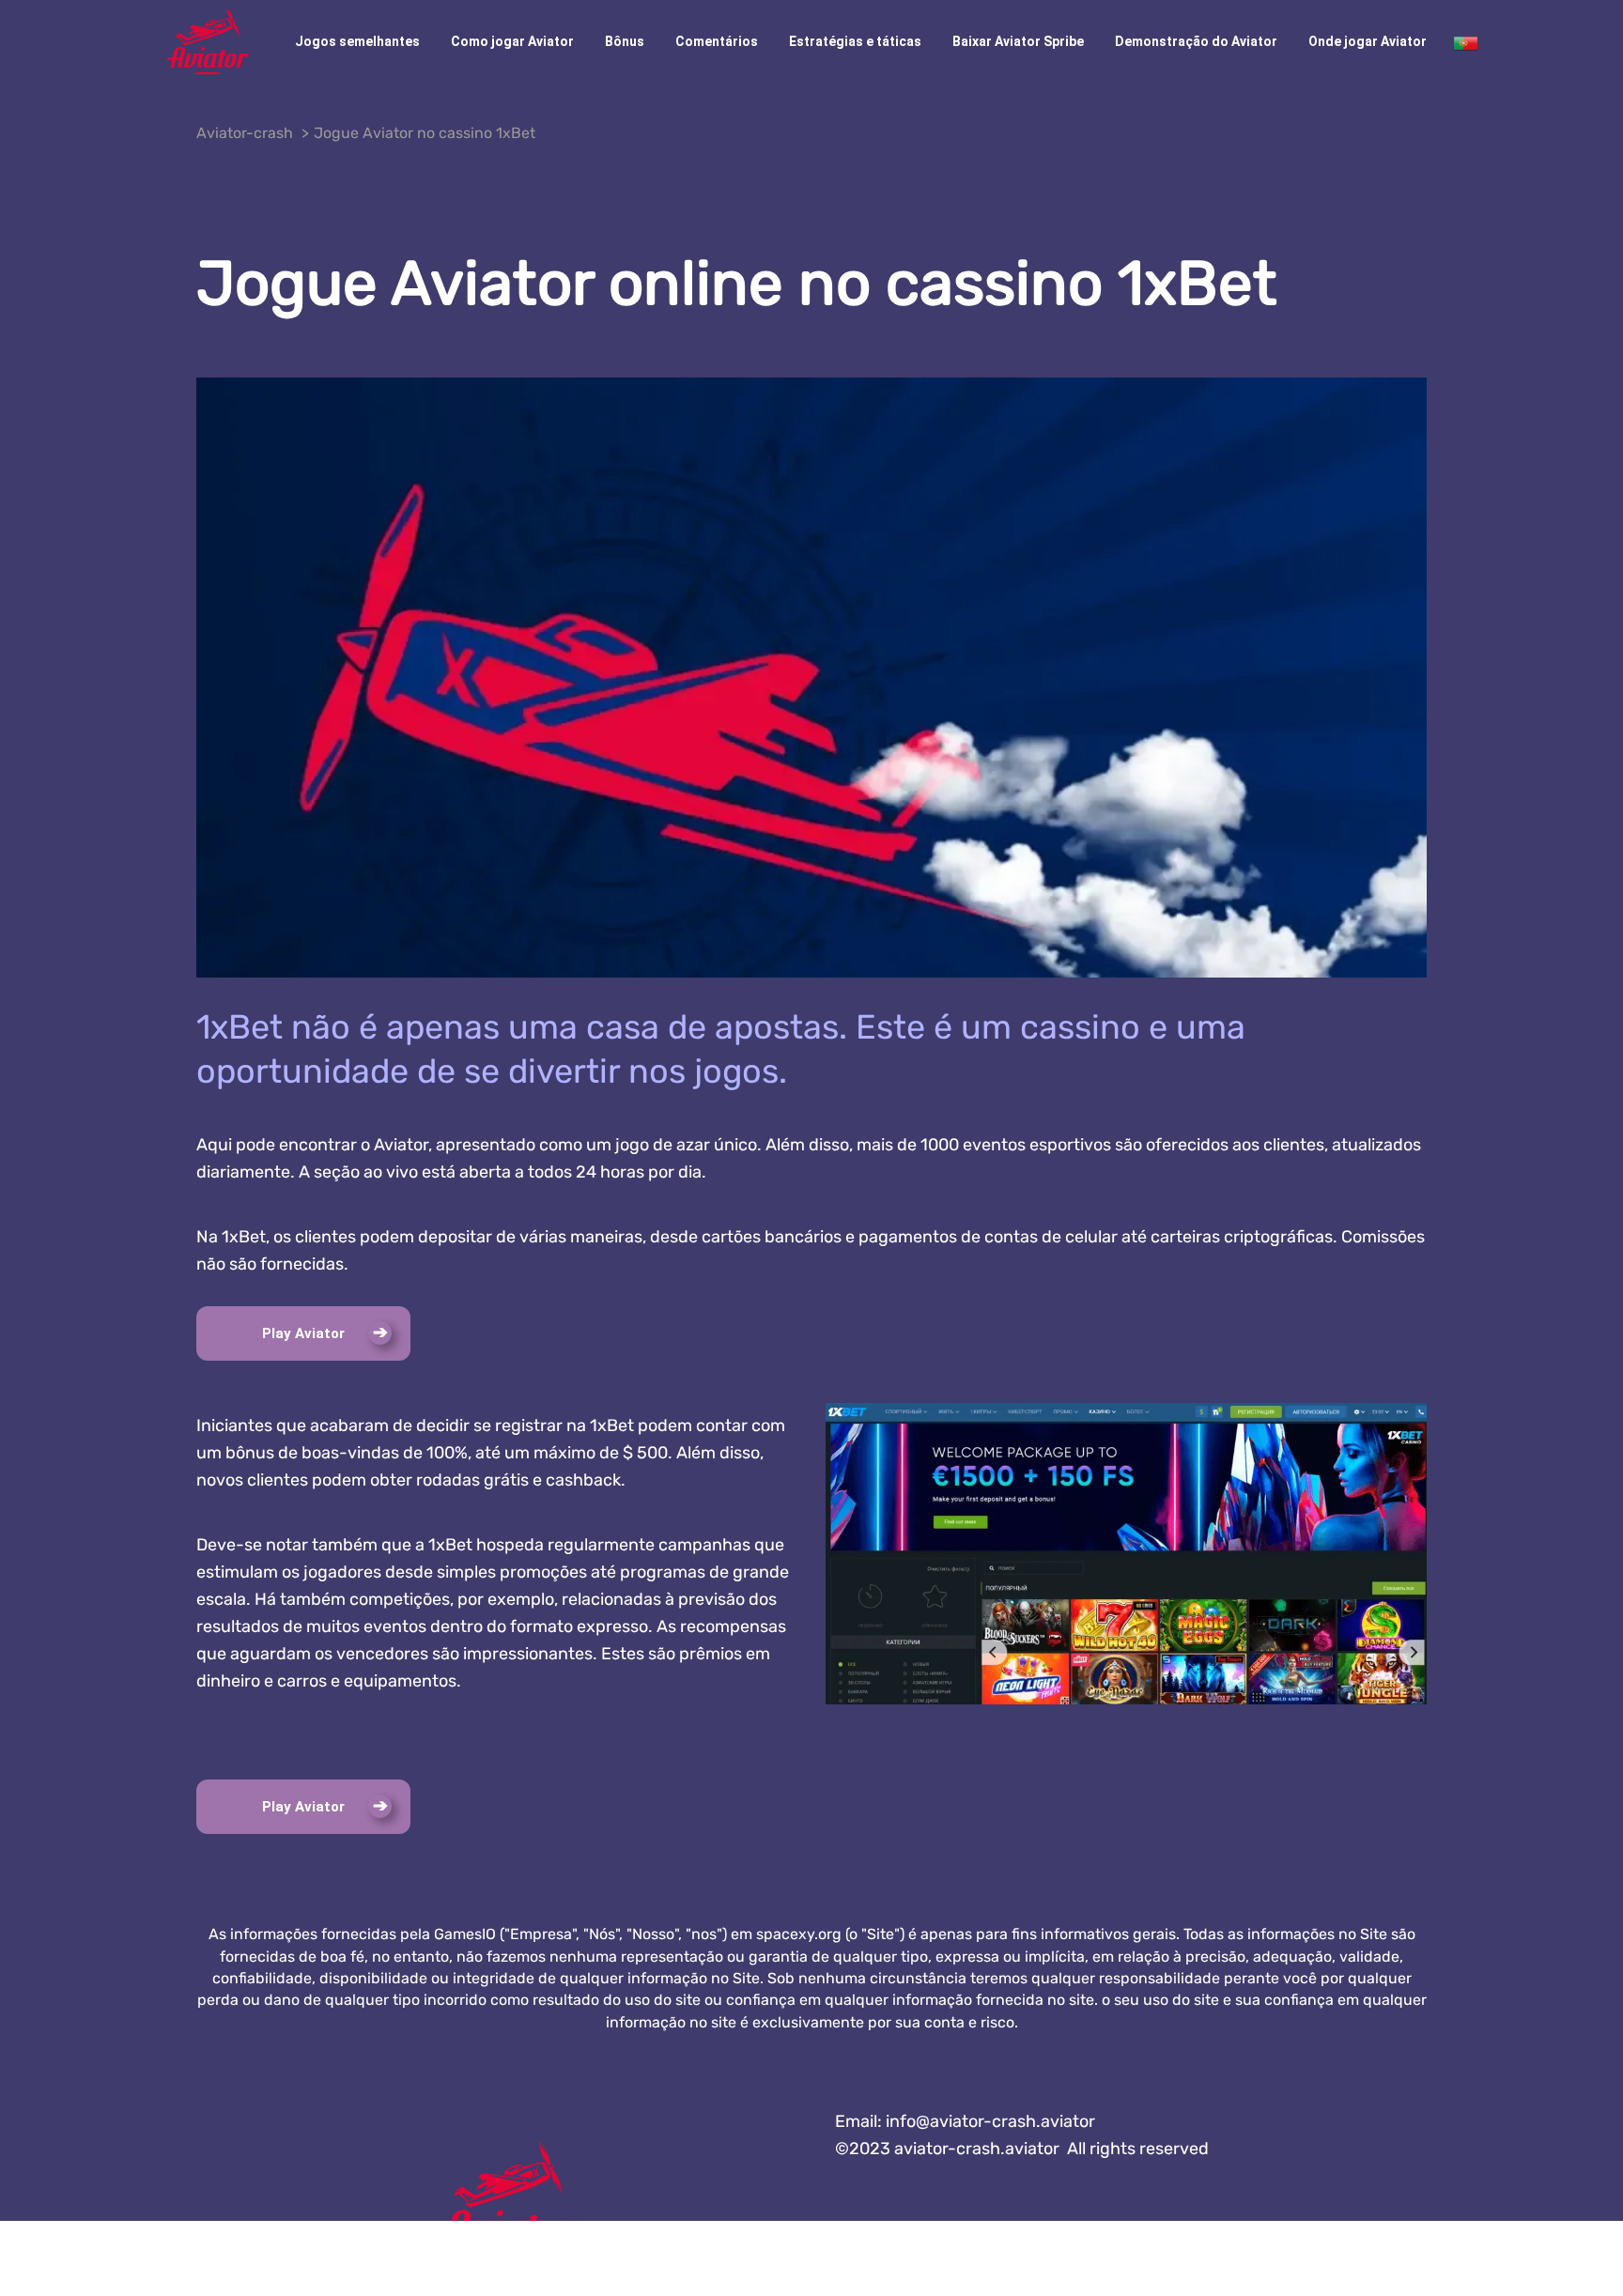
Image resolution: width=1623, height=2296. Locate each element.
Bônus (625, 41)
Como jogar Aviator (512, 41)
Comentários (717, 41)
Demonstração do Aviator (1196, 41)
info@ (990, 2121)
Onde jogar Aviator (1368, 41)
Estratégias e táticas (855, 41)
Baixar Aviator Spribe (1018, 41)
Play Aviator (303, 1333)
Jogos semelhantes (357, 41)
